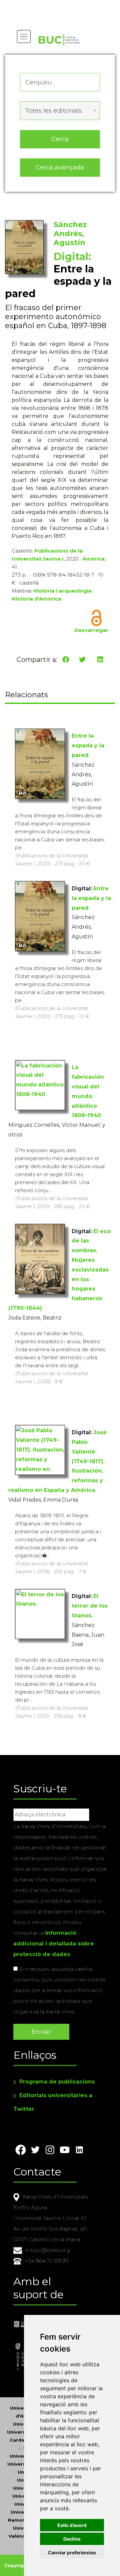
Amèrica (93, 559)
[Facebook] (66, 660)
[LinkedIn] (100, 660)
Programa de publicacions (57, 2082)
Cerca (60, 139)
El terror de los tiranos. (90, 1606)
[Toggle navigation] (24, 37)
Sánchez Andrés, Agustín (70, 234)
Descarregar (91, 630)
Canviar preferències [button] (72, 2552)
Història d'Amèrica (36, 599)
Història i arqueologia (62, 591)
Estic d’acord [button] (72, 2525)
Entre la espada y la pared (88, 745)
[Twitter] (82, 660)
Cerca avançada (60, 167)
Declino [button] (72, 2539)
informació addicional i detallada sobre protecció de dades (54, 1944)
